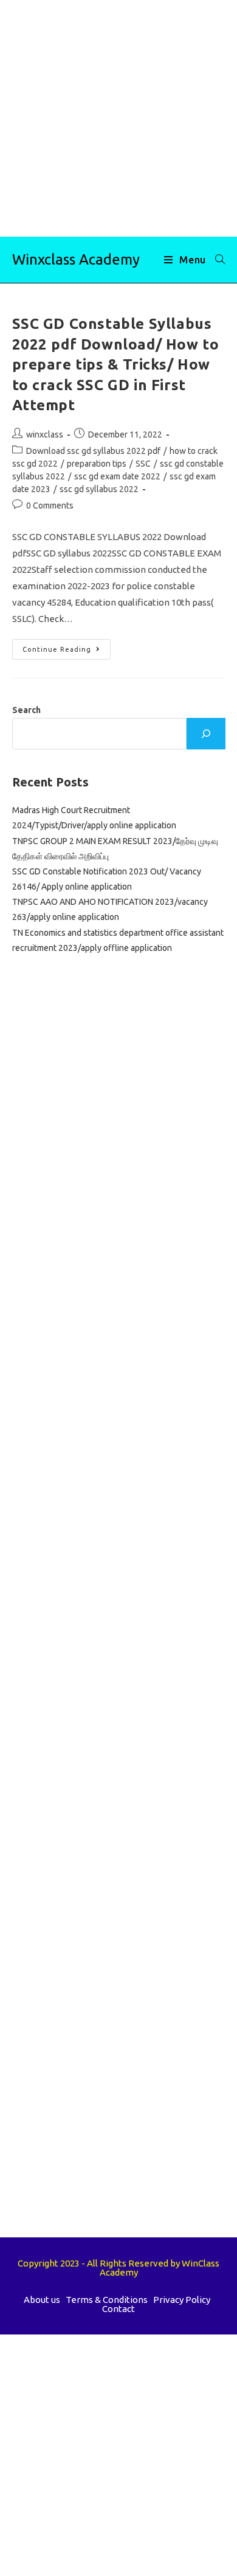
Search (26, 710)
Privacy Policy (182, 2300)
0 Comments (50, 505)
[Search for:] (216, 260)
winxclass (45, 434)
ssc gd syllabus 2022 (99, 489)
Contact (118, 2309)
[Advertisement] (118, 118)
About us (42, 2300)
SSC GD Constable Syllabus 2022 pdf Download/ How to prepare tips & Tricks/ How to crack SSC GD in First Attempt (116, 364)
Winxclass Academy (76, 259)
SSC (143, 464)
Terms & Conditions (107, 2300)
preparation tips (97, 464)
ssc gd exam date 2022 (117, 476)
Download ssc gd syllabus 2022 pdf (93, 451)
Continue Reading (67, 652)
